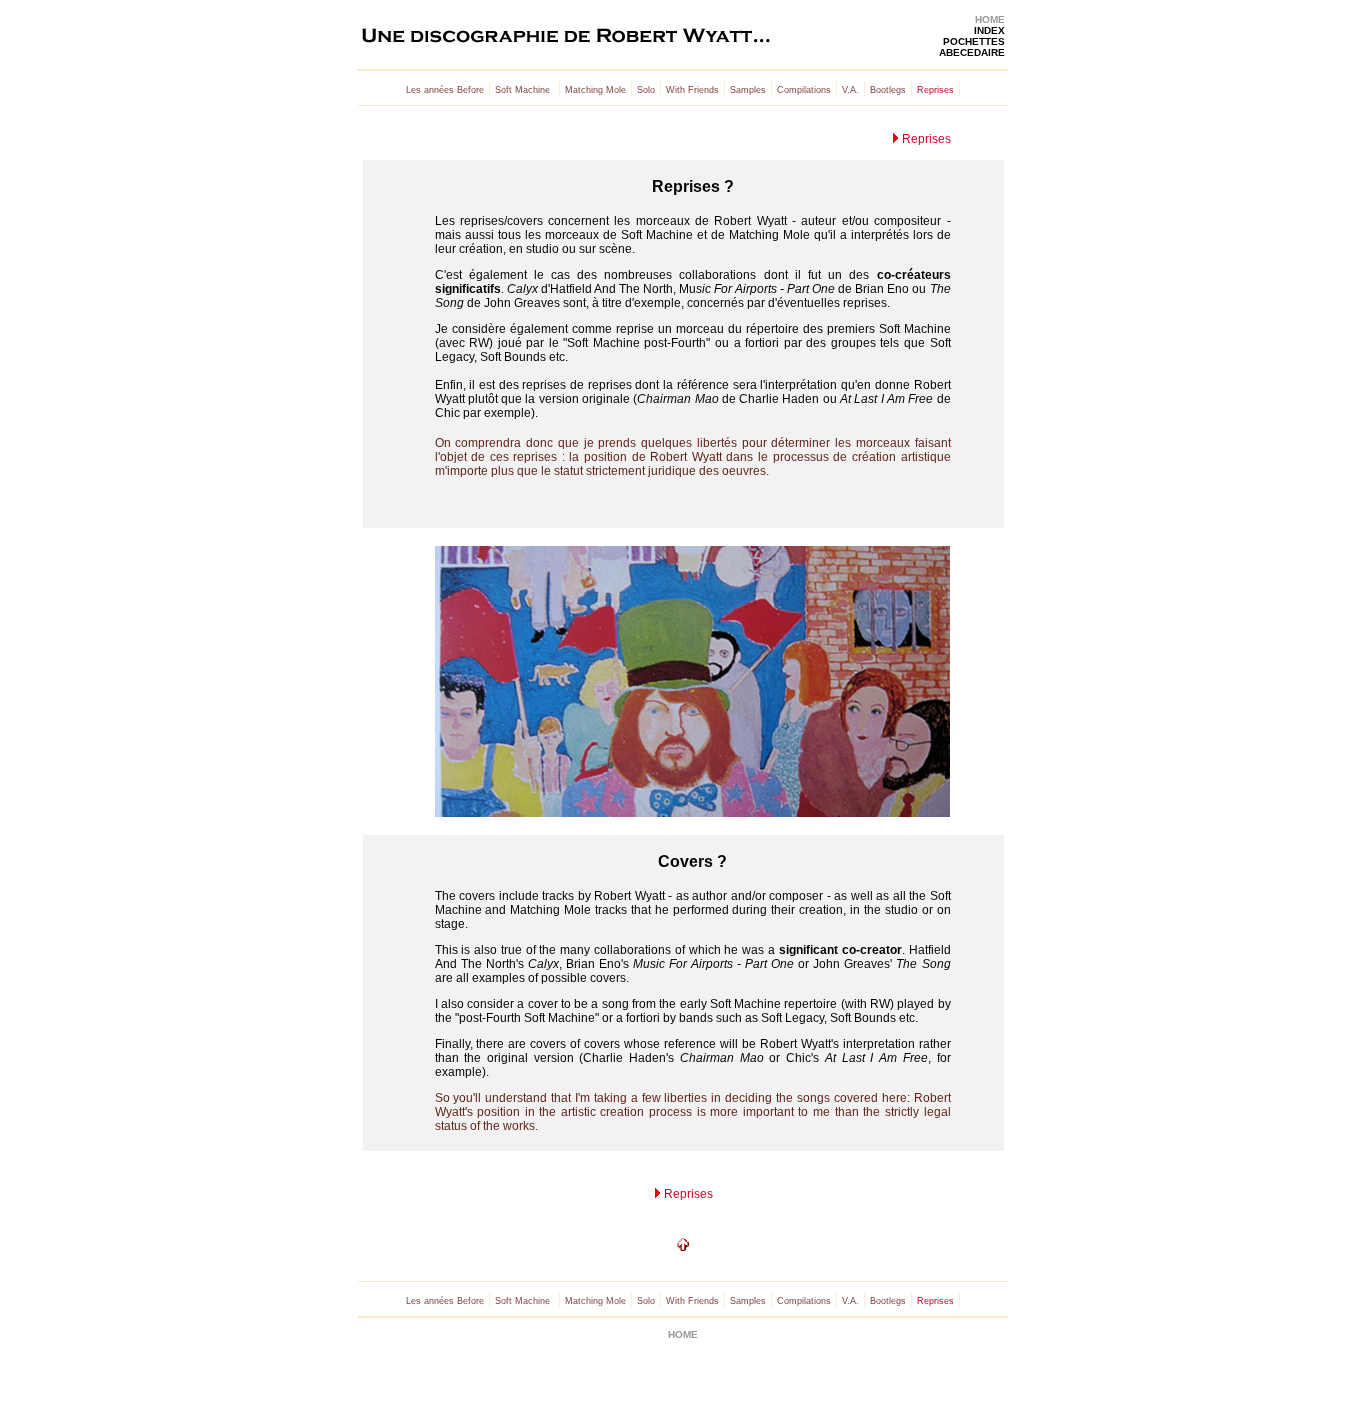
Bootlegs (888, 90)
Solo (646, 90)
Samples (748, 90)
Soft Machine (522, 90)
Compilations (804, 90)
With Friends (692, 90)
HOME (990, 19)
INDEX (989, 30)
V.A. (850, 90)
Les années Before (445, 90)
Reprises (925, 139)
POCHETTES (974, 41)
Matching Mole (595, 90)
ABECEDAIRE (972, 52)
